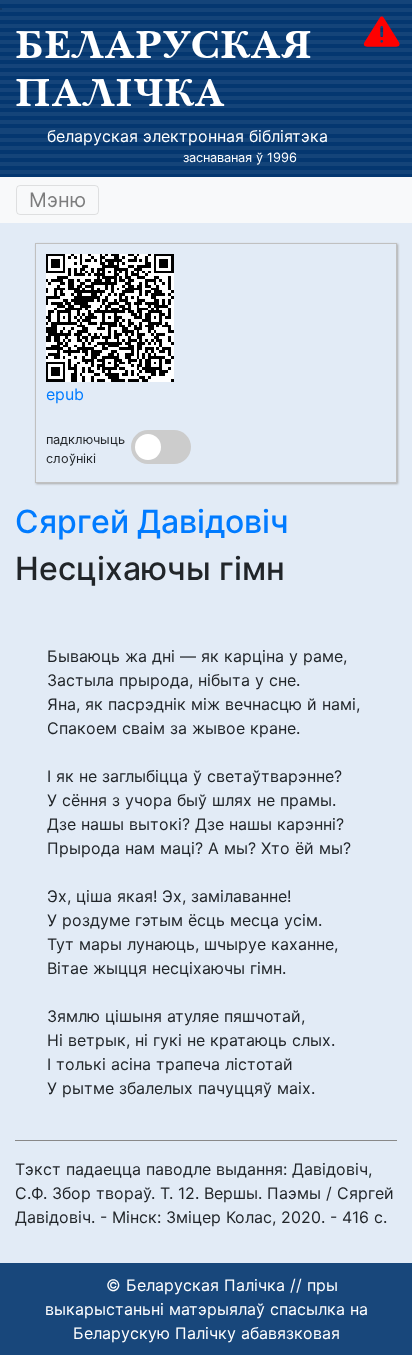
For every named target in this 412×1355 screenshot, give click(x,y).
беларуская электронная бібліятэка (187, 136)
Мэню (57, 200)
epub (65, 394)
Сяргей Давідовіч (152, 521)
